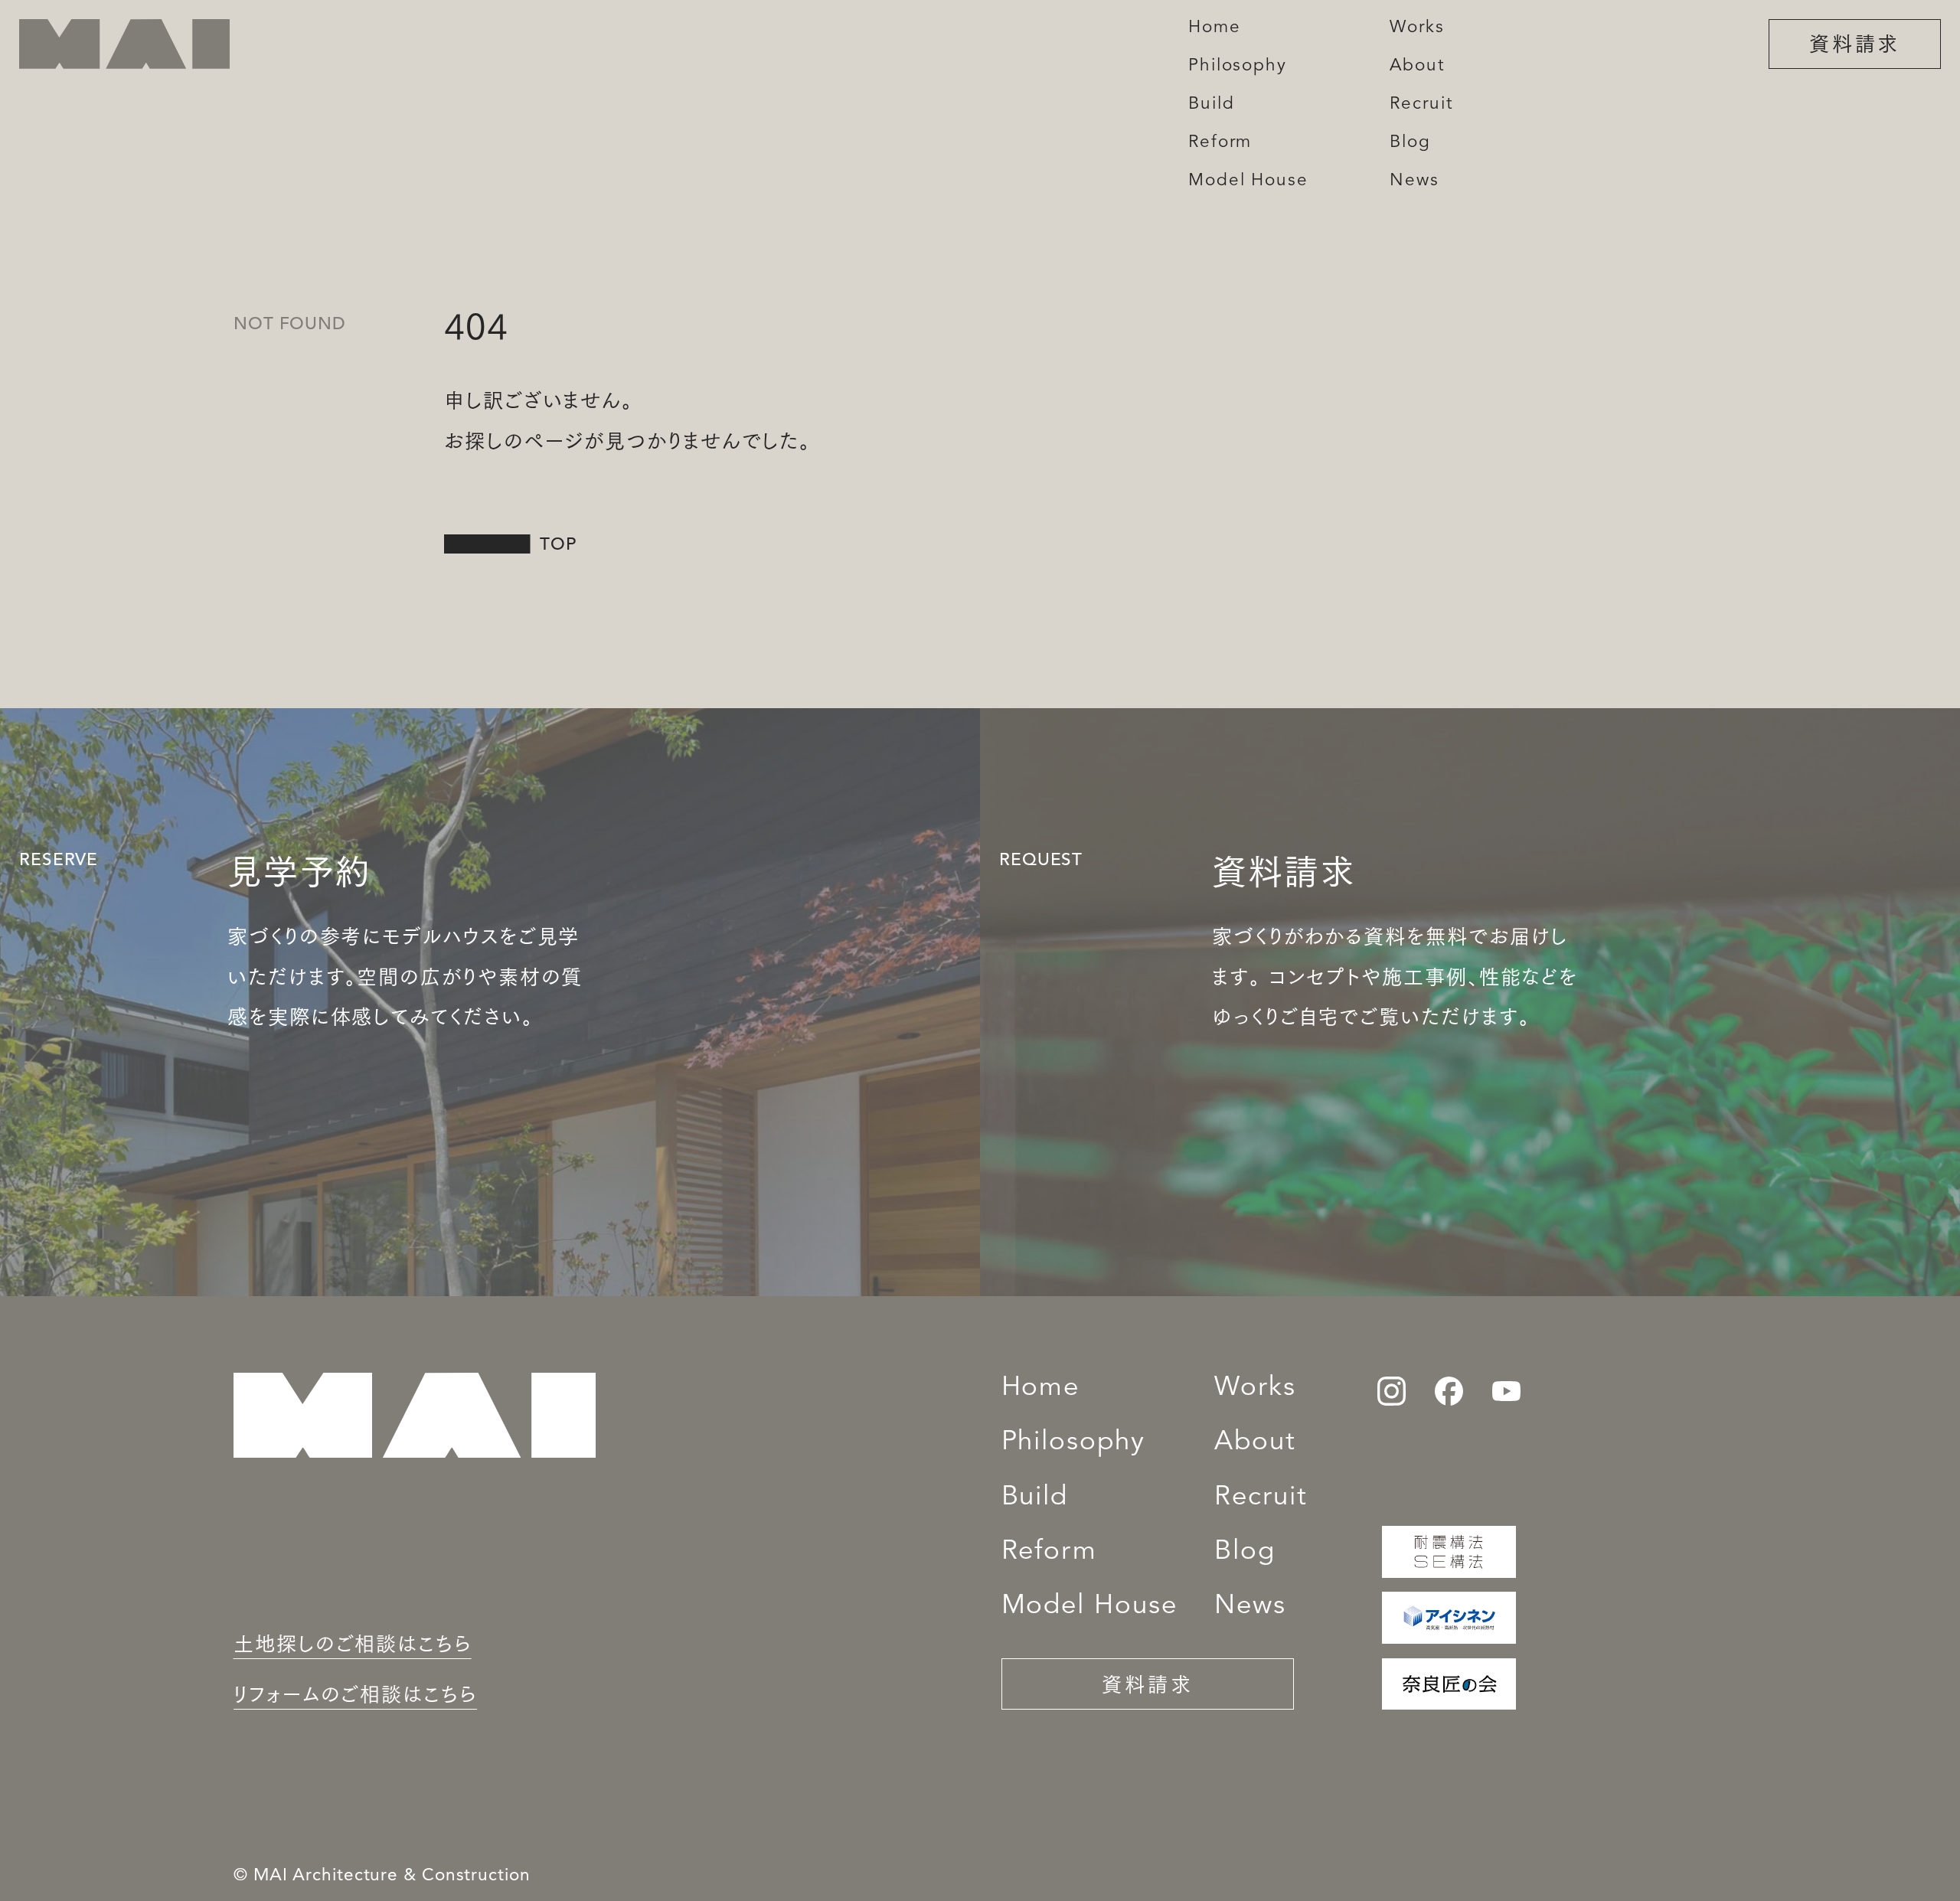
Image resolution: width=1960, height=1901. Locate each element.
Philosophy (1073, 1443)
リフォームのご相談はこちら (355, 1693)
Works (1255, 1388)
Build (1035, 1498)
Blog (1245, 1552)
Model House (1089, 1607)
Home (1041, 1388)
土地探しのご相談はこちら (353, 1642)
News (1250, 1607)
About (1255, 1443)
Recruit (1261, 1498)
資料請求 (1855, 42)
